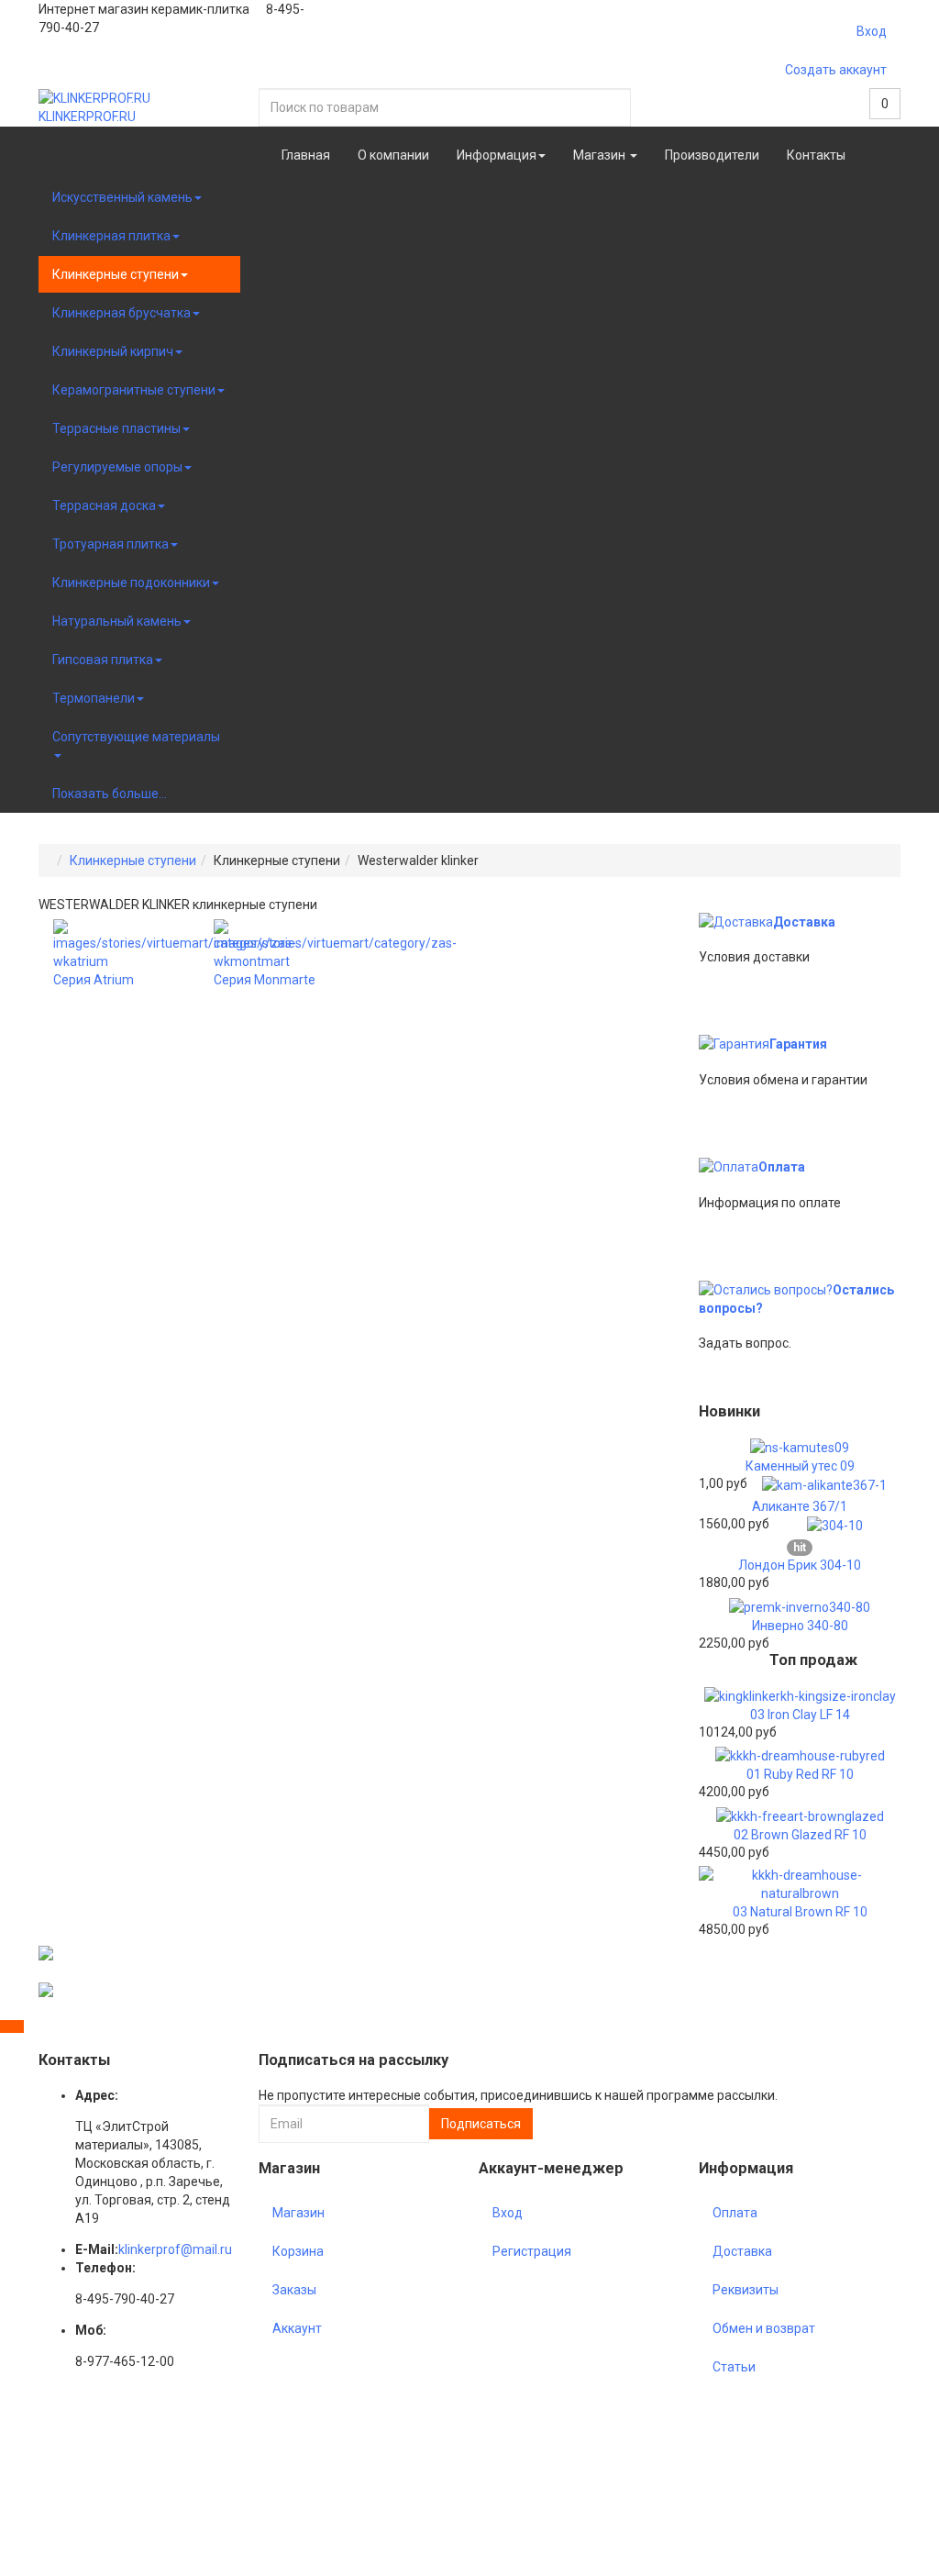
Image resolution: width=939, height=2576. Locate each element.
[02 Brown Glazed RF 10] (800, 1815)
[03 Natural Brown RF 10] (800, 1882)
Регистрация (532, 2251)
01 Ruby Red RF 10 (800, 1774)
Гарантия (798, 1044)
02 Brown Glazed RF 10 (800, 1835)
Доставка (804, 922)
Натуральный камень (117, 621)
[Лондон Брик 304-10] (835, 1525)
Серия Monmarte (265, 980)
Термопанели (94, 698)
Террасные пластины (116, 428)
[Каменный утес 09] (800, 1447)
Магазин (601, 155)
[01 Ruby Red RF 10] (800, 1755)
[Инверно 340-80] (800, 1605)
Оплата (782, 1167)
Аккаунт (297, 2328)
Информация (497, 155)
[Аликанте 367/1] (824, 1484)
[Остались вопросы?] (766, 1290)
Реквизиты (746, 2290)
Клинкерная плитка (111, 236)
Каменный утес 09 (800, 1466)
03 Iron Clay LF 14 (800, 1715)
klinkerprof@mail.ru (175, 2249)
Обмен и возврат (764, 2328)
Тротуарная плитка (110, 544)
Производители (712, 155)
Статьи (734, 2367)
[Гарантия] (734, 1044)
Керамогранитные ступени (134, 390)
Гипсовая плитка (103, 660)
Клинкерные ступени (116, 274)
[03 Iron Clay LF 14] (800, 1695)
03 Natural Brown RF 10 (800, 1912)
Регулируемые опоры (117, 467)
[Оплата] (729, 1167)
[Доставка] (736, 922)
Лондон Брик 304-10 (800, 1565)
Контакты (816, 155)
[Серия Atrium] (175, 944)
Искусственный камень (122, 197)
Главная (306, 155)
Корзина (298, 2251)
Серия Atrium (94, 980)
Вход (872, 31)
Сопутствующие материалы (136, 737)
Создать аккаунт (836, 70)
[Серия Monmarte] (335, 944)
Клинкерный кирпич (113, 351)
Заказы (294, 2290)
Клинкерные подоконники (131, 583)
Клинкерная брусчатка (122, 313)
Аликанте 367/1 (800, 1506)
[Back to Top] (12, 2026)
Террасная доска (104, 505)
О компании (393, 155)
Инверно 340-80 (800, 1626)
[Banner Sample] (46, 1952)
